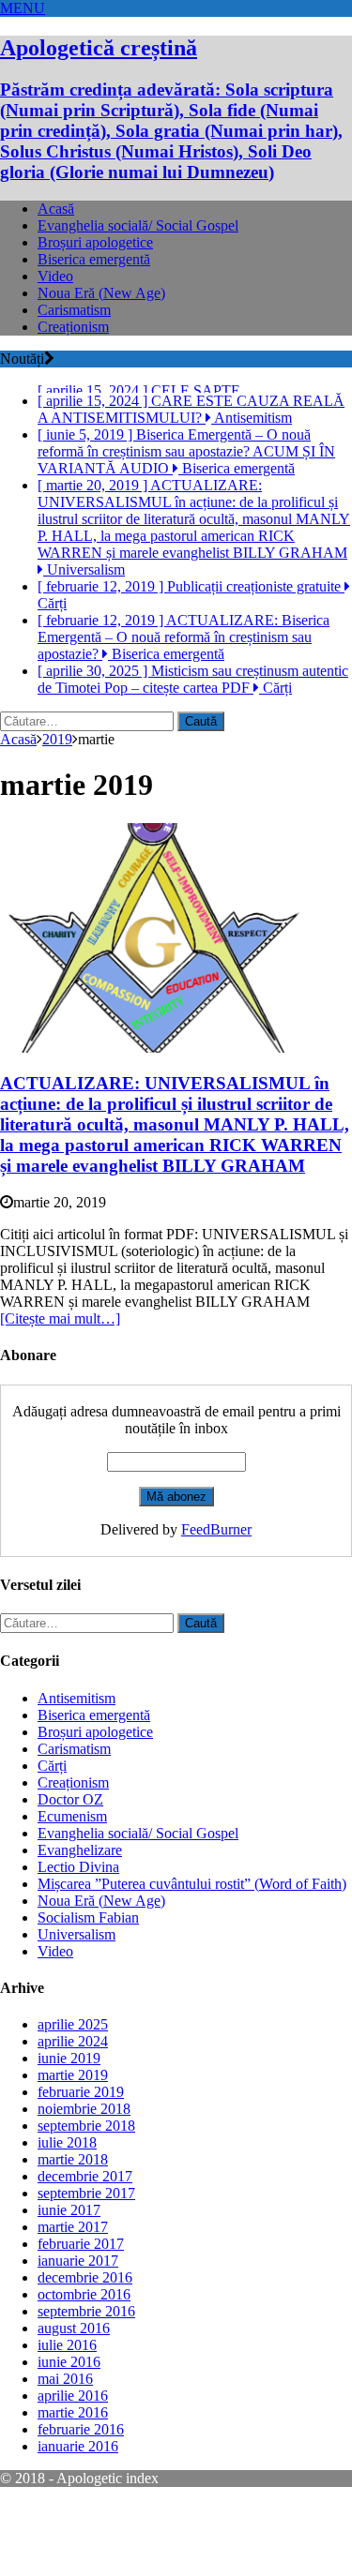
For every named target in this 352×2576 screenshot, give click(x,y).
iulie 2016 (67, 2398)
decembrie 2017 (85, 2230)
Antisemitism (77, 1752)
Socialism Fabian (88, 1971)
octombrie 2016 (84, 2348)
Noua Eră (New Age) (101, 293)
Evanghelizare (80, 1903)
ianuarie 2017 (78, 2314)
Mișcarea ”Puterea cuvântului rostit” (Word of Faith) (192, 1937)
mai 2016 (65, 2432)
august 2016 (74, 2381)
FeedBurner (216, 1583)
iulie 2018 (67, 2196)
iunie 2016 (69, 2415)
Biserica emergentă (94, 259)
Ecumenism (72, 1870)
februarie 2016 (81, 2483)
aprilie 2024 (73, 2095)
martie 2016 (73, 2466)
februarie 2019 (81, 2145)
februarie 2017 (81, 2297)
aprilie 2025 (73, 2078)
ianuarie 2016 (78, 2500)
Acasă (56, 209)
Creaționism (73, 327)
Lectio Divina (78, 1920)
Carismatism (74, 310)
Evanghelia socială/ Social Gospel (138, 225)
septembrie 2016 (86, 2365)
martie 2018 (73, 2213)
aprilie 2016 (73, 2449)
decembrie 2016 (85, 2331)
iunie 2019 (69, 2112)
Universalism (77, 1988)
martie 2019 (73, 2128)
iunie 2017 (69, 2263)
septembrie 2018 (86, 2179)
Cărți (52, 1819)
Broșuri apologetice (95, 242)
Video (55, 276)
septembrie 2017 (86, 2247)
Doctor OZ (70, 1853)
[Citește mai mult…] (60, 1372)
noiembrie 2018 (84, 2162)
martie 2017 (73, 2280)
